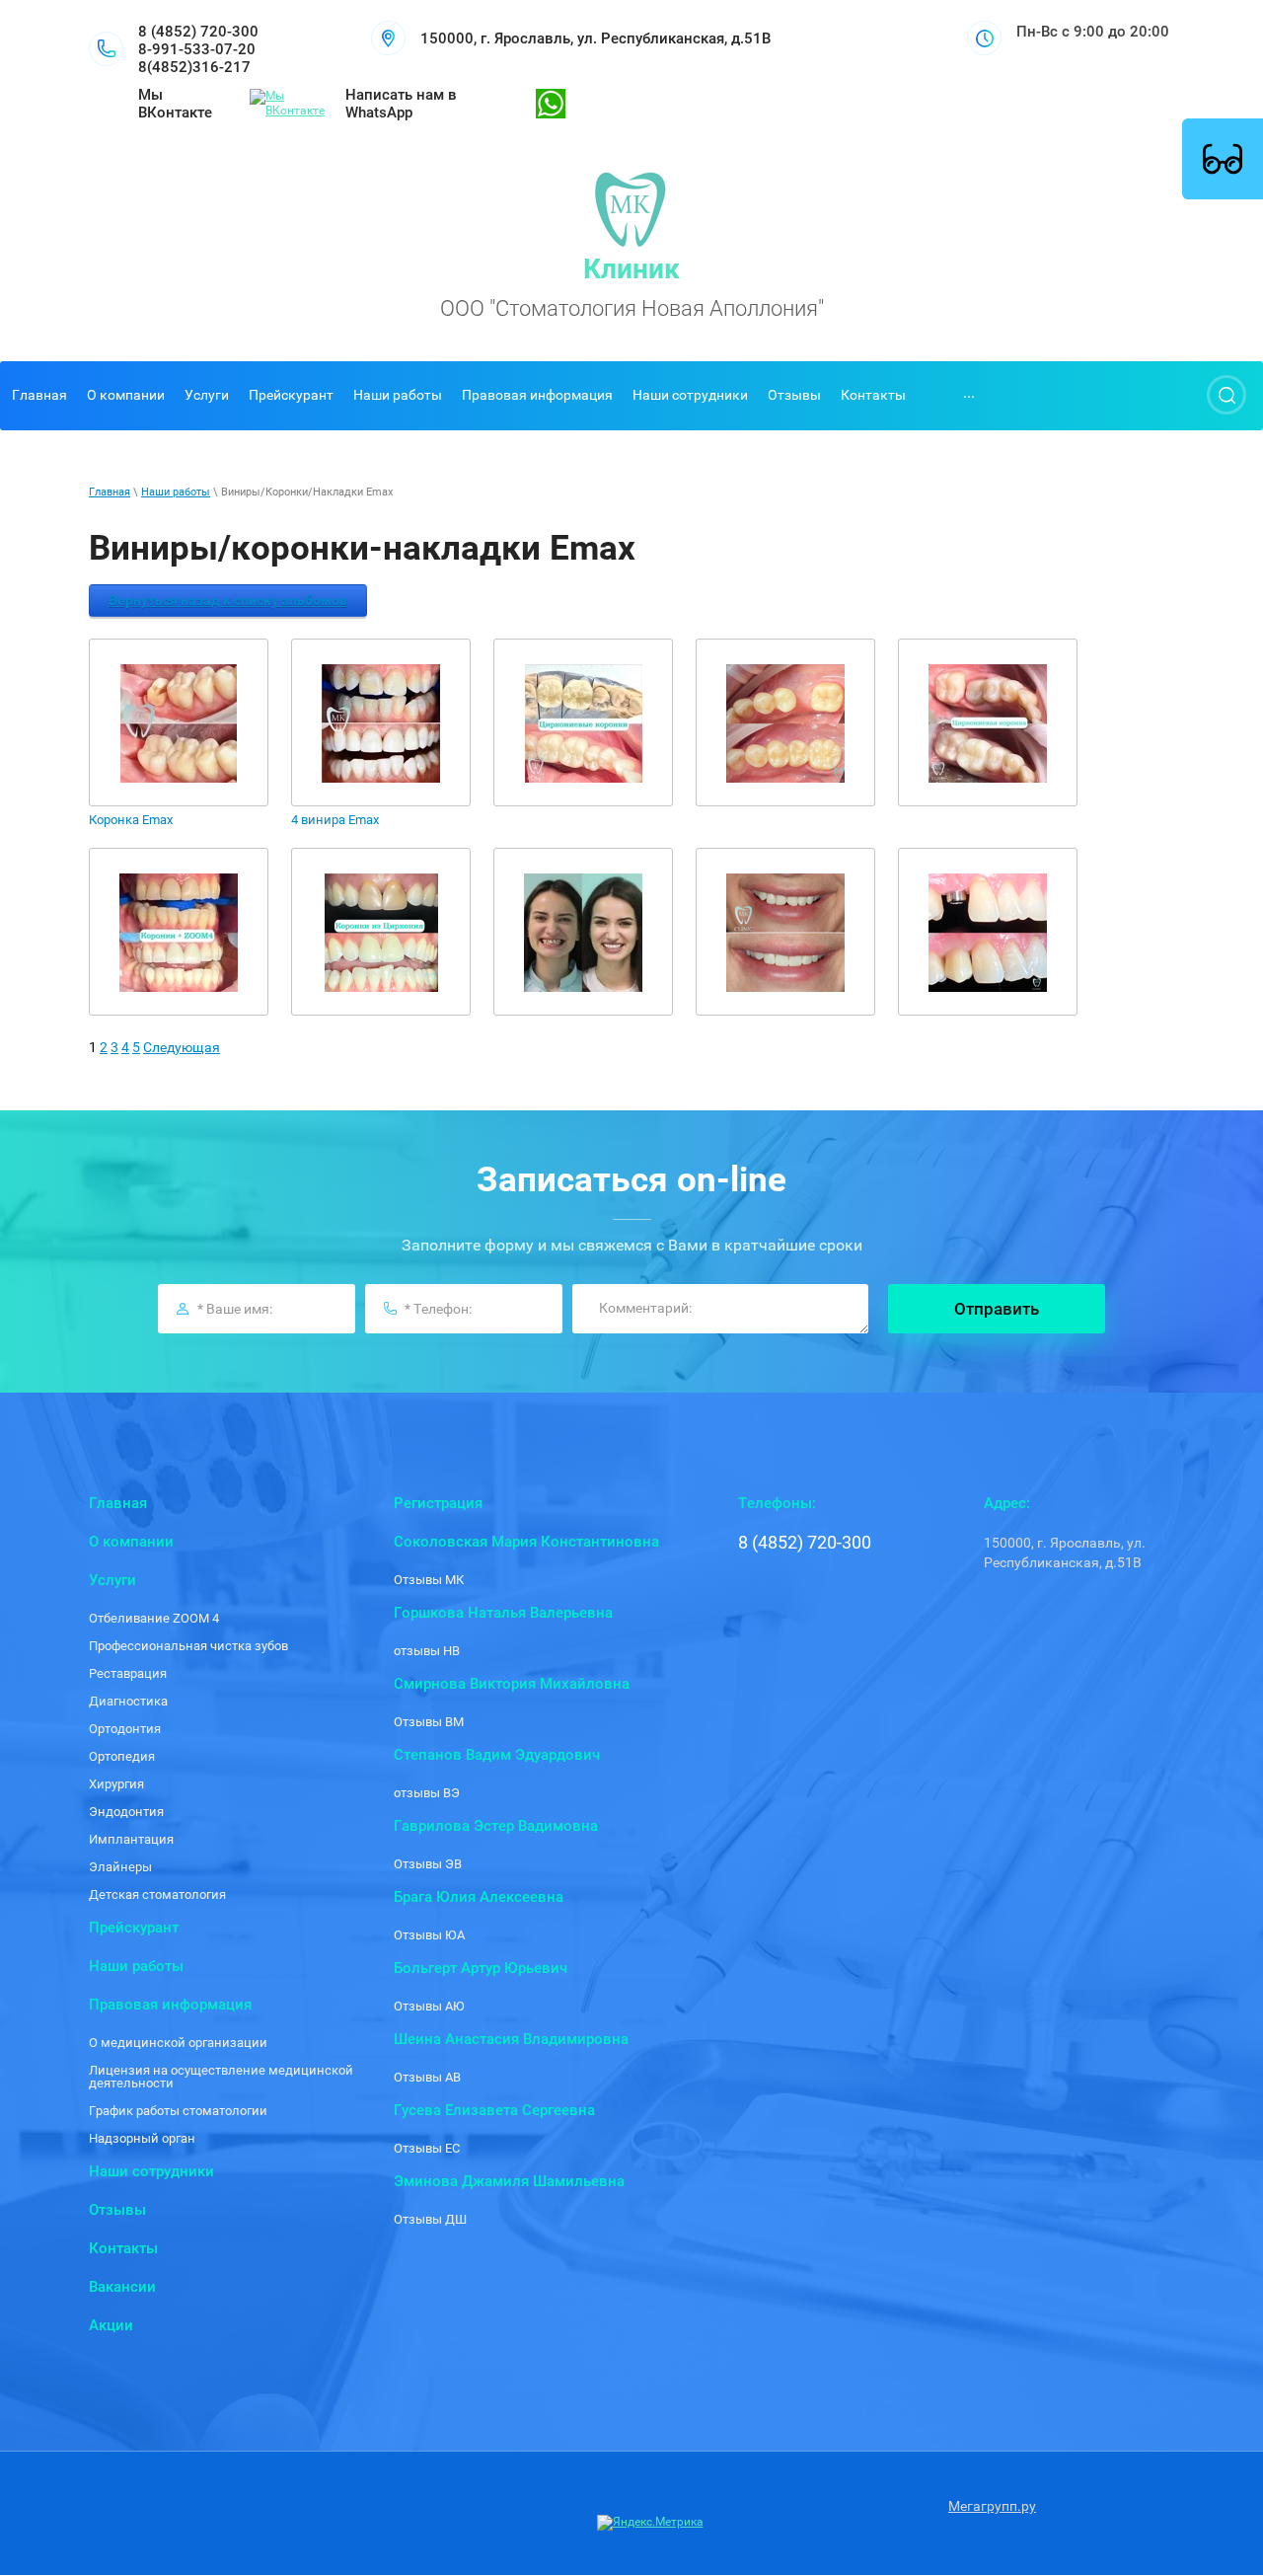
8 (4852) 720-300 (198, 32)
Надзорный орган (142, 2138)
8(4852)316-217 (194, 67)
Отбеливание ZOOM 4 (154, 1618)
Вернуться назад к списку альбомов (228, 600)
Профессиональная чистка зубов (188, 1646)
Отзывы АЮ (429, 2006)
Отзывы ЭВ (428, 1864)
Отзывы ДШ (430, 2219)
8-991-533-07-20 (197, 49)
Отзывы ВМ (429, 1722)
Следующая (182, 1047)
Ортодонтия (125, 1729)
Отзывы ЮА (429, 1935)
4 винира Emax (335, 820)
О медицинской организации (178, 2043)
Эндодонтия (126, 1812)
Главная (110, 492)
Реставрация (128, 1673)
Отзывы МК (429, 1580)
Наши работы (176, 492)
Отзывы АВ (427, 2077)
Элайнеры (120, 1867)
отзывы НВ (427, 1651)
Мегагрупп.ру (992, 2506)
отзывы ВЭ (427, 1793)
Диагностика (128, 1701)
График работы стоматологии (178, 2111)
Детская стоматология (157, 1894)
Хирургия (116, 1784)
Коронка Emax (131, 820)
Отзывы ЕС (427, 2148)
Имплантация (131, 1839)
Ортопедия (122, 1756)
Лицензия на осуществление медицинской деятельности (221, 2077)
